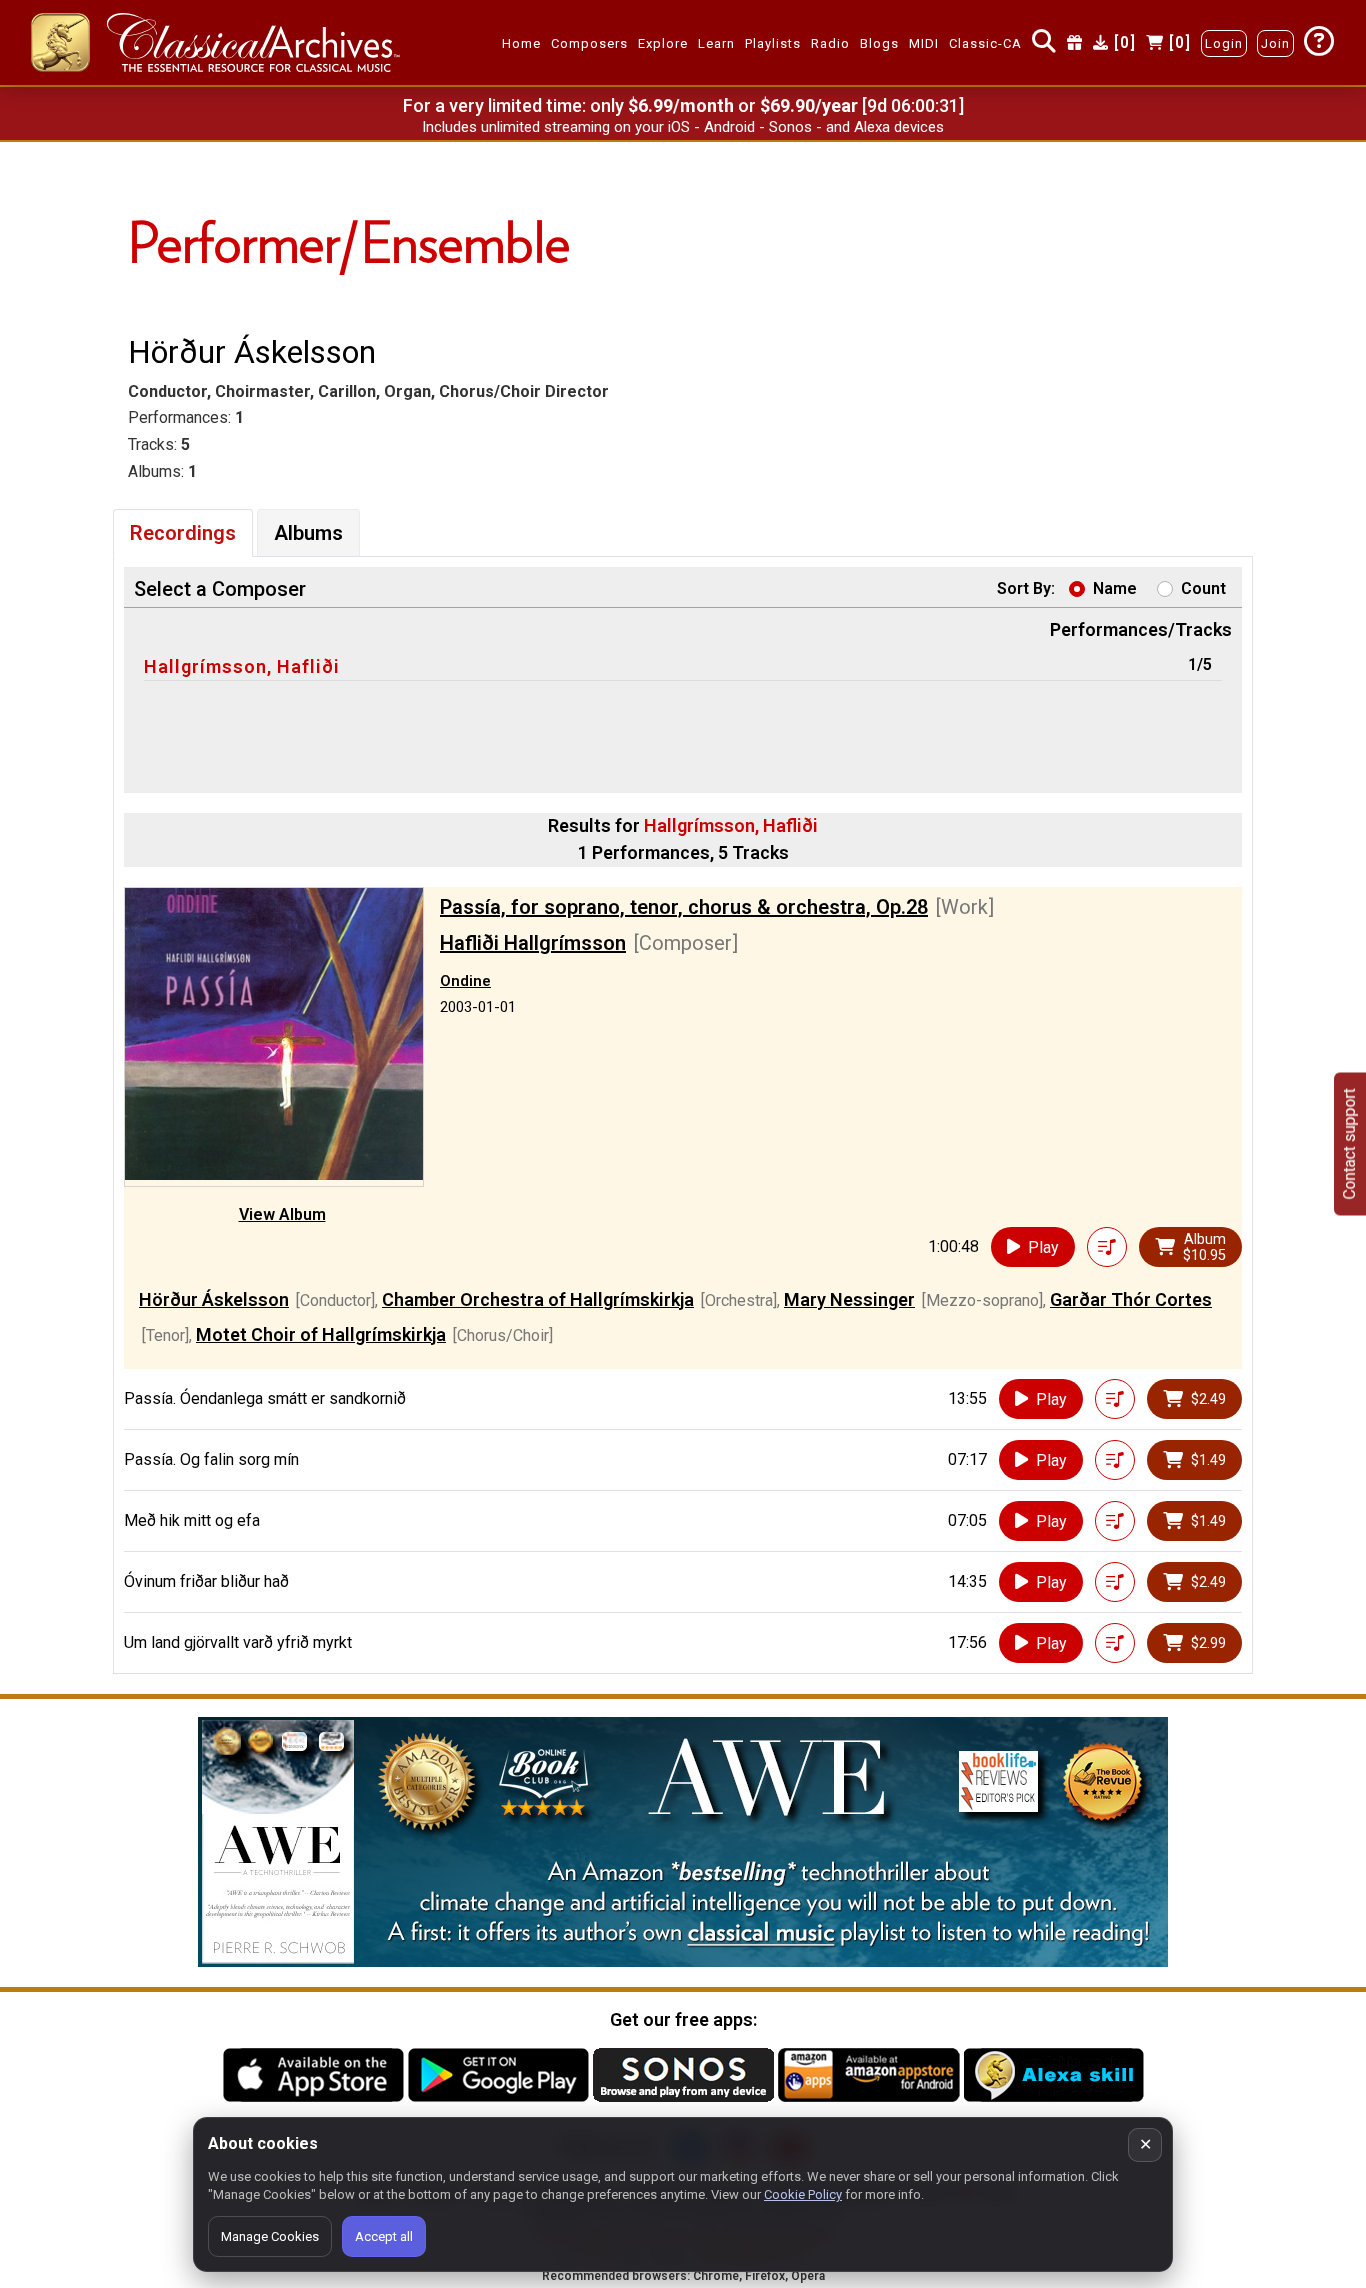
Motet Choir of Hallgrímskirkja (321, 1334)
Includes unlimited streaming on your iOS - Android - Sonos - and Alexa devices (683, 127)
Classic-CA (985, 43)
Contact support (1349, 1144)
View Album (282, 1214)
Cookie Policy (803, 2194)
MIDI (924, 43)
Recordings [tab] (183, 533)
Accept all (384, 2236)
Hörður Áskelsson (214, 1299)
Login (1224, 43)
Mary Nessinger (849, 1299)
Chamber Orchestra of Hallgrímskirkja (538, 1299)
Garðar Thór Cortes (1131, 1299)
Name (1115, 588)
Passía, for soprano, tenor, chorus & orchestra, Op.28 (684, 907)
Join (1275, 43)
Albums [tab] (308, 533)
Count (1203, 588)
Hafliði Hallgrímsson (533, 943)
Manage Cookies (270, 2236)
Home (521, 43)
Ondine (465, 981)
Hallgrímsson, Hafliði (242, 666)
